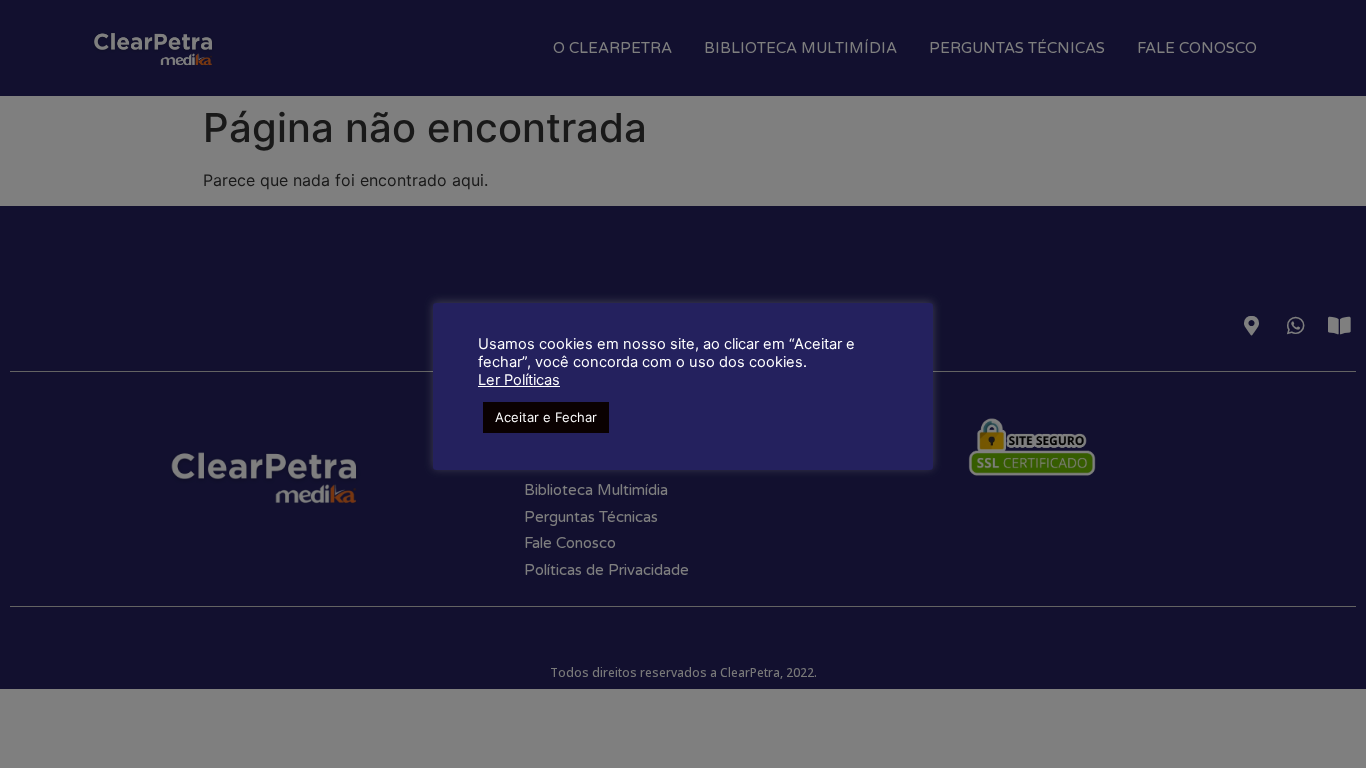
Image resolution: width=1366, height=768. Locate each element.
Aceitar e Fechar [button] (546, 417)
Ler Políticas (519, 380)
